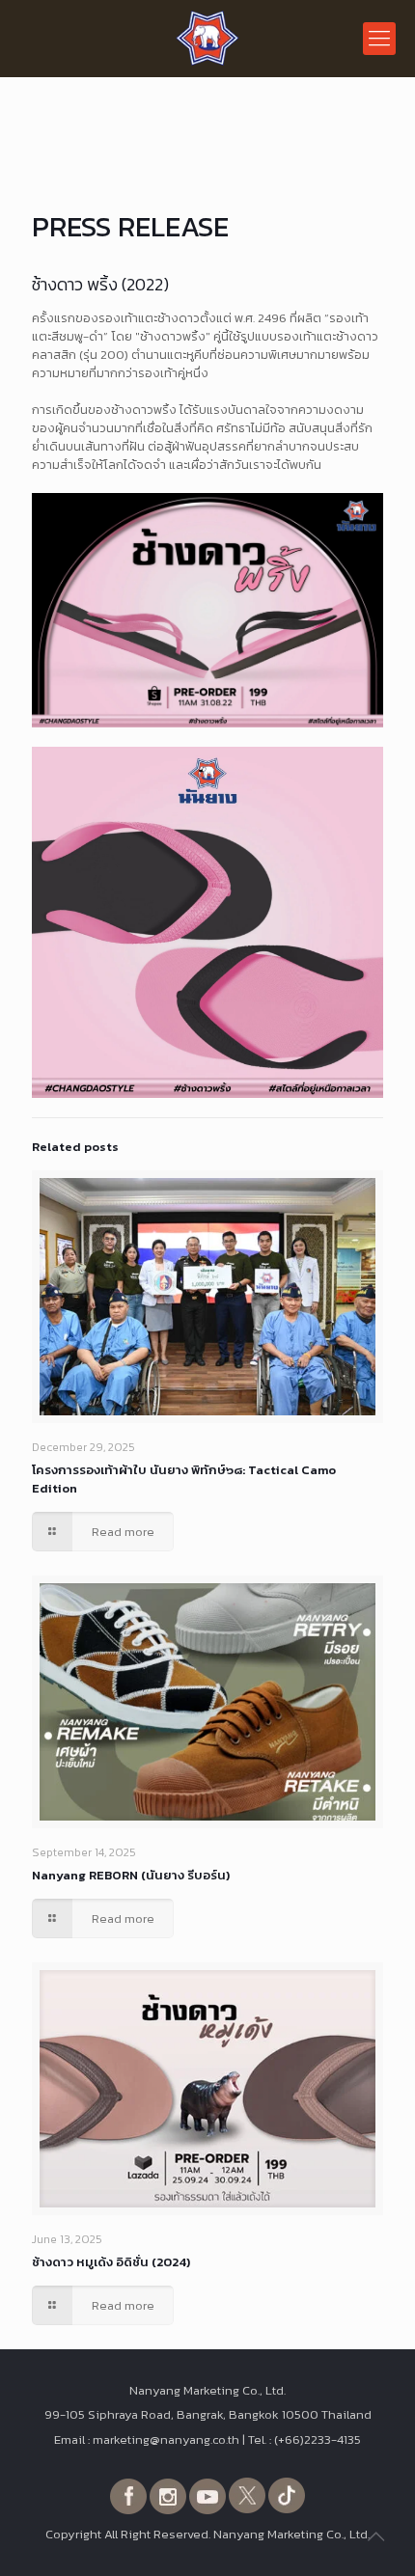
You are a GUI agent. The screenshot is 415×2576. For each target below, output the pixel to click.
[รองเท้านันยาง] (207, 39)
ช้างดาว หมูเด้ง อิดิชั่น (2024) (111, 2262)
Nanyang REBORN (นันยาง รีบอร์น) (131, 1875)
